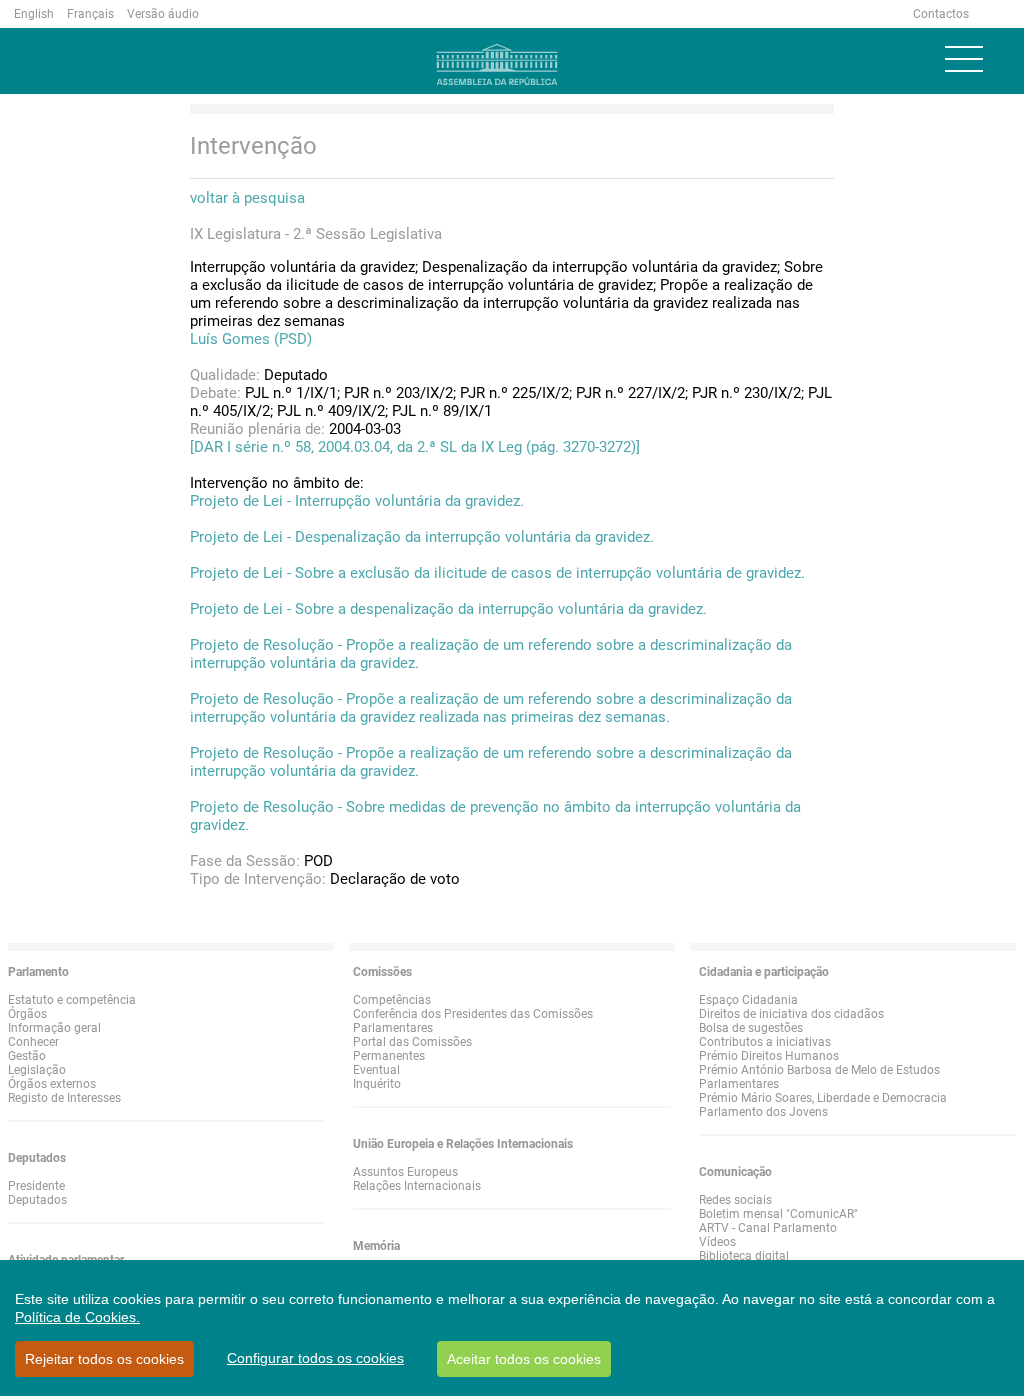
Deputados (37, 1200)
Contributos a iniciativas (765, 1042)
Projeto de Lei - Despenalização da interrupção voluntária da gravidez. (422, 537)
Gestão (27, 1056)
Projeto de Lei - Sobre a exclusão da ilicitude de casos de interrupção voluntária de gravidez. (497, 573)
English (34, 14)
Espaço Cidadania (748, 1000)
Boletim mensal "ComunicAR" (778, 1214)
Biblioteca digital (744, 1256)
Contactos (941, 14)
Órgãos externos (52, 1084)
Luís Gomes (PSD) (251, 339)
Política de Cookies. (77, 1317)
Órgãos (27, 1014)
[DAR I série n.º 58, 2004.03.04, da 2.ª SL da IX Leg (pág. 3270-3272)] (415, 447)
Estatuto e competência (72, 1000)
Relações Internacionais (417, 1186)
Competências (392, 1000)
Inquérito (377, 1084)
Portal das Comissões (412, 1042)
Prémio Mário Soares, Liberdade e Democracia (823, 1098)
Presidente (36, 1186)
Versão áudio (163, 14)
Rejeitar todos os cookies (104, 1359)
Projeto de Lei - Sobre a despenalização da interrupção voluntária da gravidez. (448, 609)
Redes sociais (735, 1200)
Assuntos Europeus (405, 1172)
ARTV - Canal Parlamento (768, 1228)
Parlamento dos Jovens (763, 1112)
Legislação (37, 1070)
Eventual (376, 1070)
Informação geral (54, 1028)
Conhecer (33, 1042)
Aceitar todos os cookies (524, 1359)
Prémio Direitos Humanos (769, 1056)
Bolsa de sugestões (751, 1028)
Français (90, 14)
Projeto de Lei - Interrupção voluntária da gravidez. (357, 501)
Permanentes (389, 1056)
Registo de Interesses (64, 1098)
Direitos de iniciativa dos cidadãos (791, 1014)
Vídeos (717, 1242)
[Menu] (964, 59)
